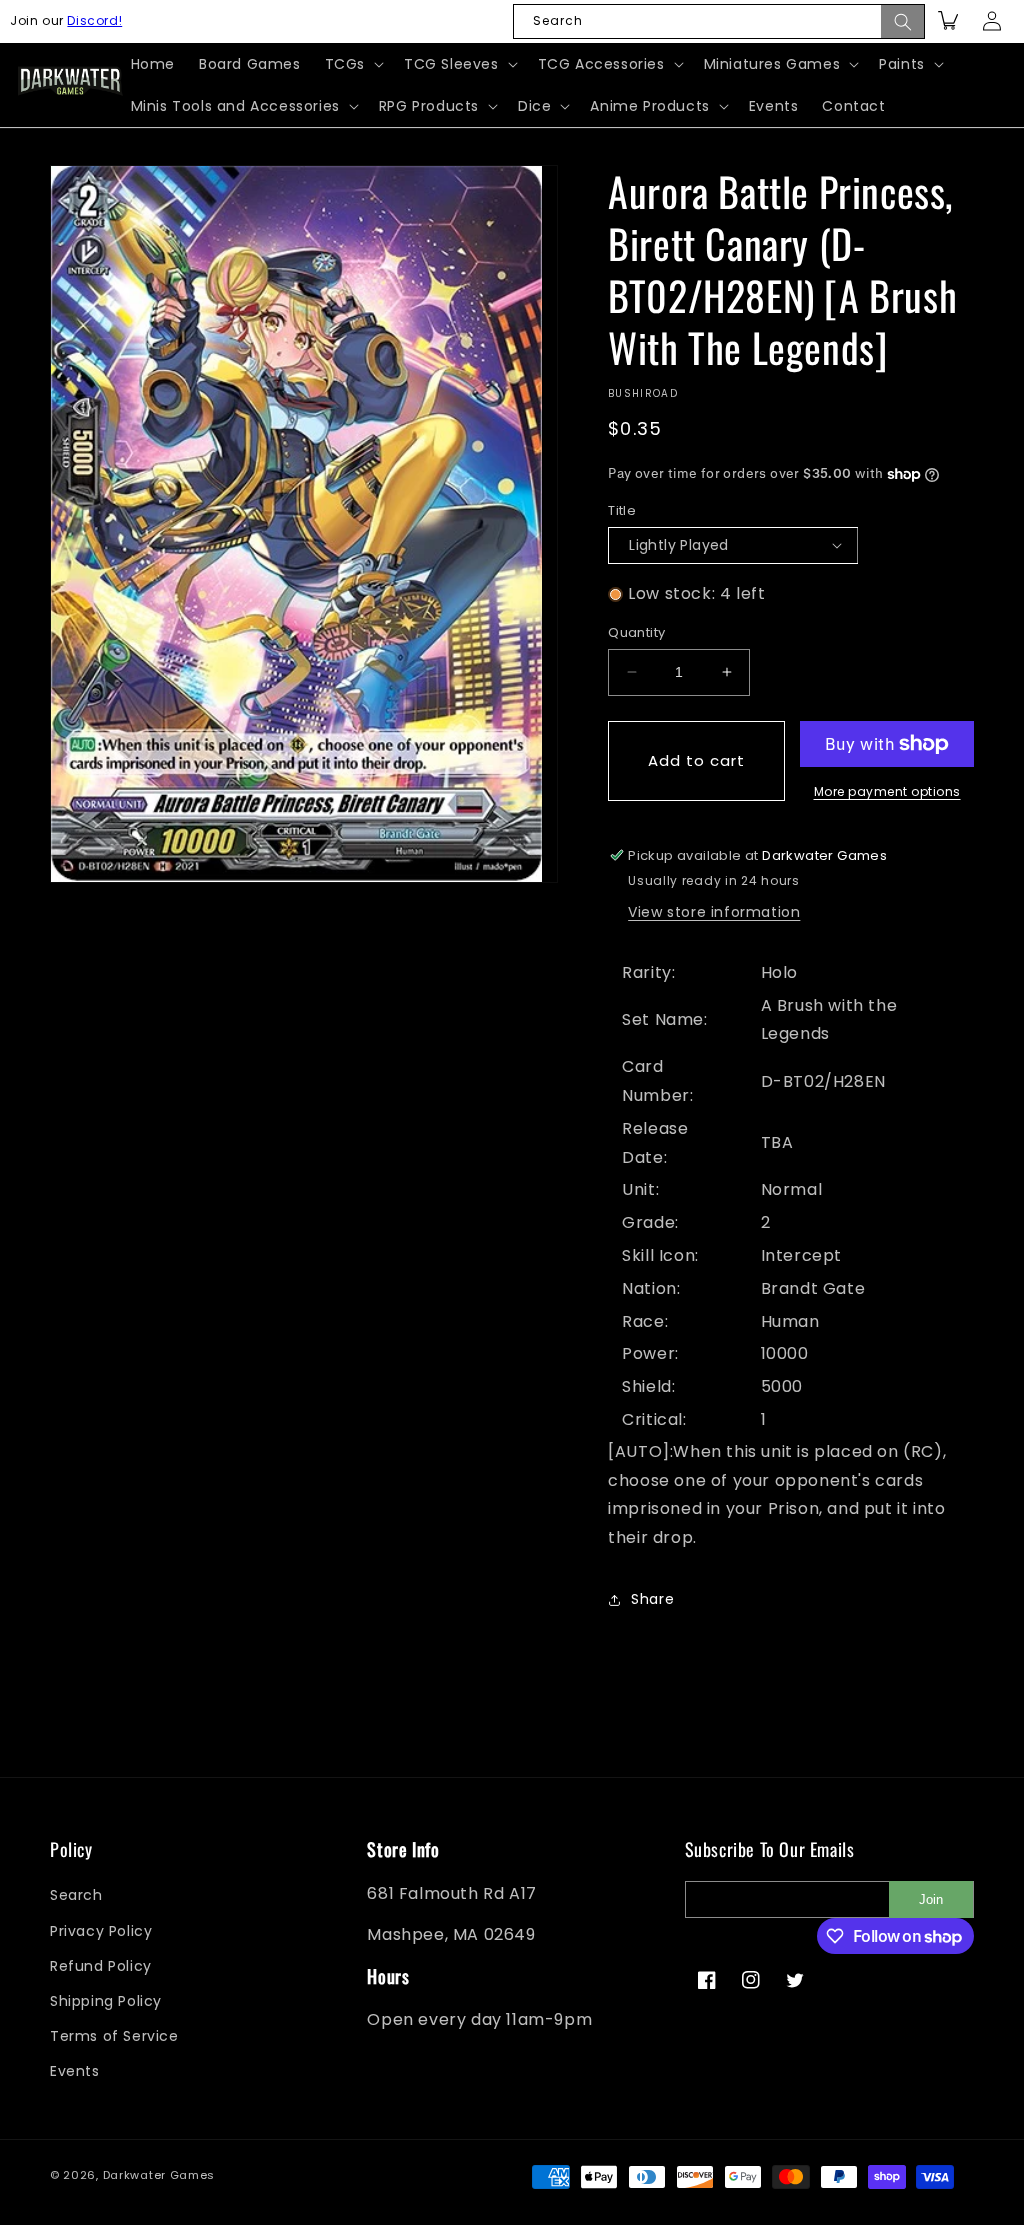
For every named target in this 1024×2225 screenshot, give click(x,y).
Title (622, 510)
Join (931, 1899)
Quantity (636, 632)
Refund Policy (101, 1966)
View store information (714, 912)
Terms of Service (114, 2036)
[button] (352, 64)
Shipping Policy (106, 2001)
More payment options (887, 791)
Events (75, 2071)
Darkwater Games (159, 2175)
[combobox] (719, 21)
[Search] (903, 21)
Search (76, 1895)
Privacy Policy (101, 1931)
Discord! (94, 20)
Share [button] (652, 1599)
